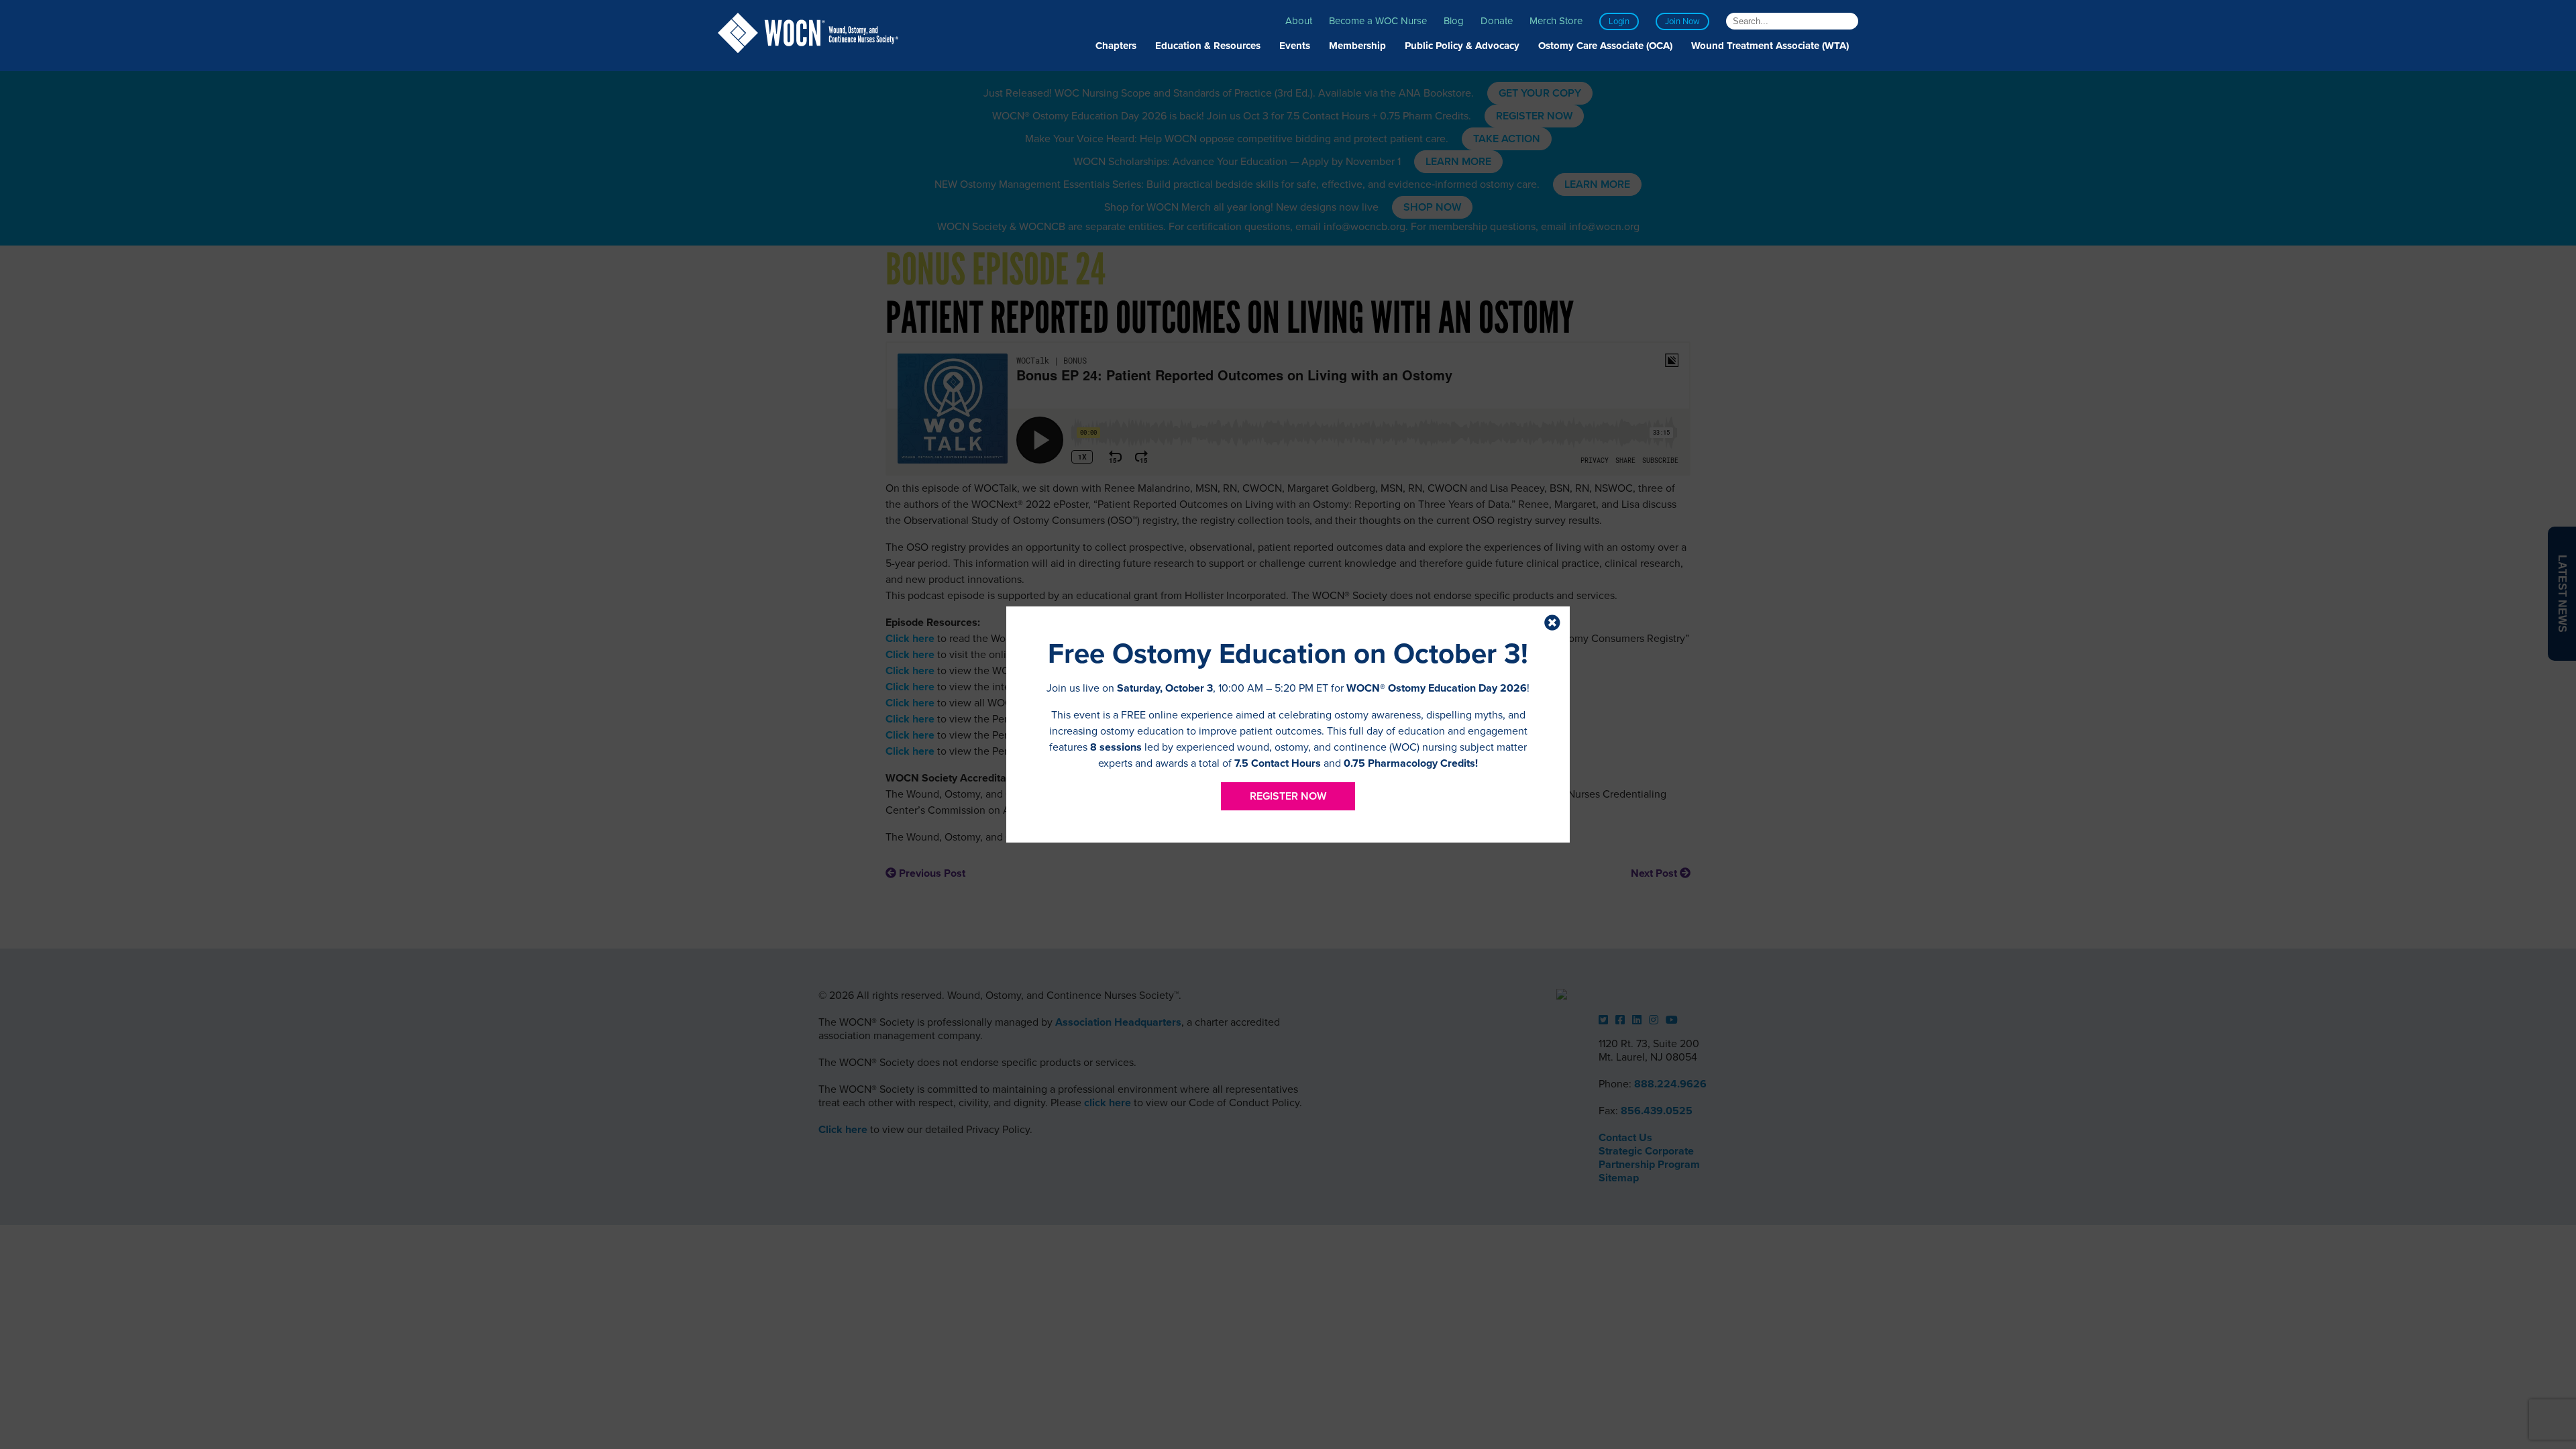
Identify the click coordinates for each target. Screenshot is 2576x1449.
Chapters (1116, 46)
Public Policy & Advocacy (1462, 46)
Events (1295, 46)
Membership (1357, 46)
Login (1619, 21)
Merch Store (1556, 21)
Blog (1454, 21)
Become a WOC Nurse (1378, 21)
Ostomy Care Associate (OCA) (1605, 46)
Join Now (1682, 21)
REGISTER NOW (1288, 796)
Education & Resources (1208, 46)
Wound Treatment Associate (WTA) (1770, 46)
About (1299, 21)
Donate (1497, 21)
